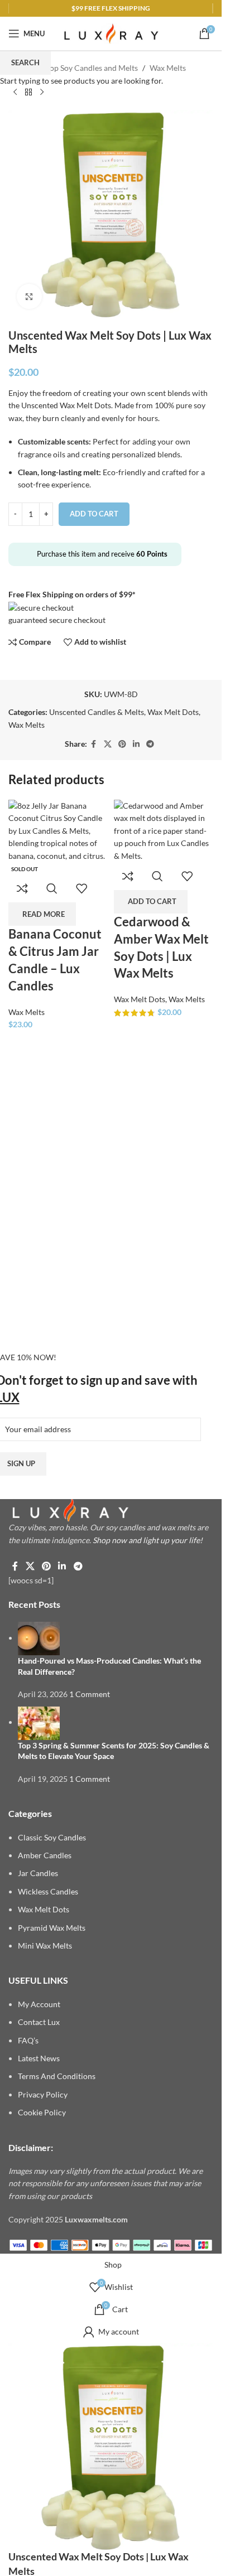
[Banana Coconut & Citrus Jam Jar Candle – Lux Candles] (58, 830)
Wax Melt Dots (140, 999)
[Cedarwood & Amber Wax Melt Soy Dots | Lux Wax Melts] (164, 830)
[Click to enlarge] (29, 296)
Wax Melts (27, 1012)
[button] (151, 902)
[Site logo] (111, 33)
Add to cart (94, 514)
